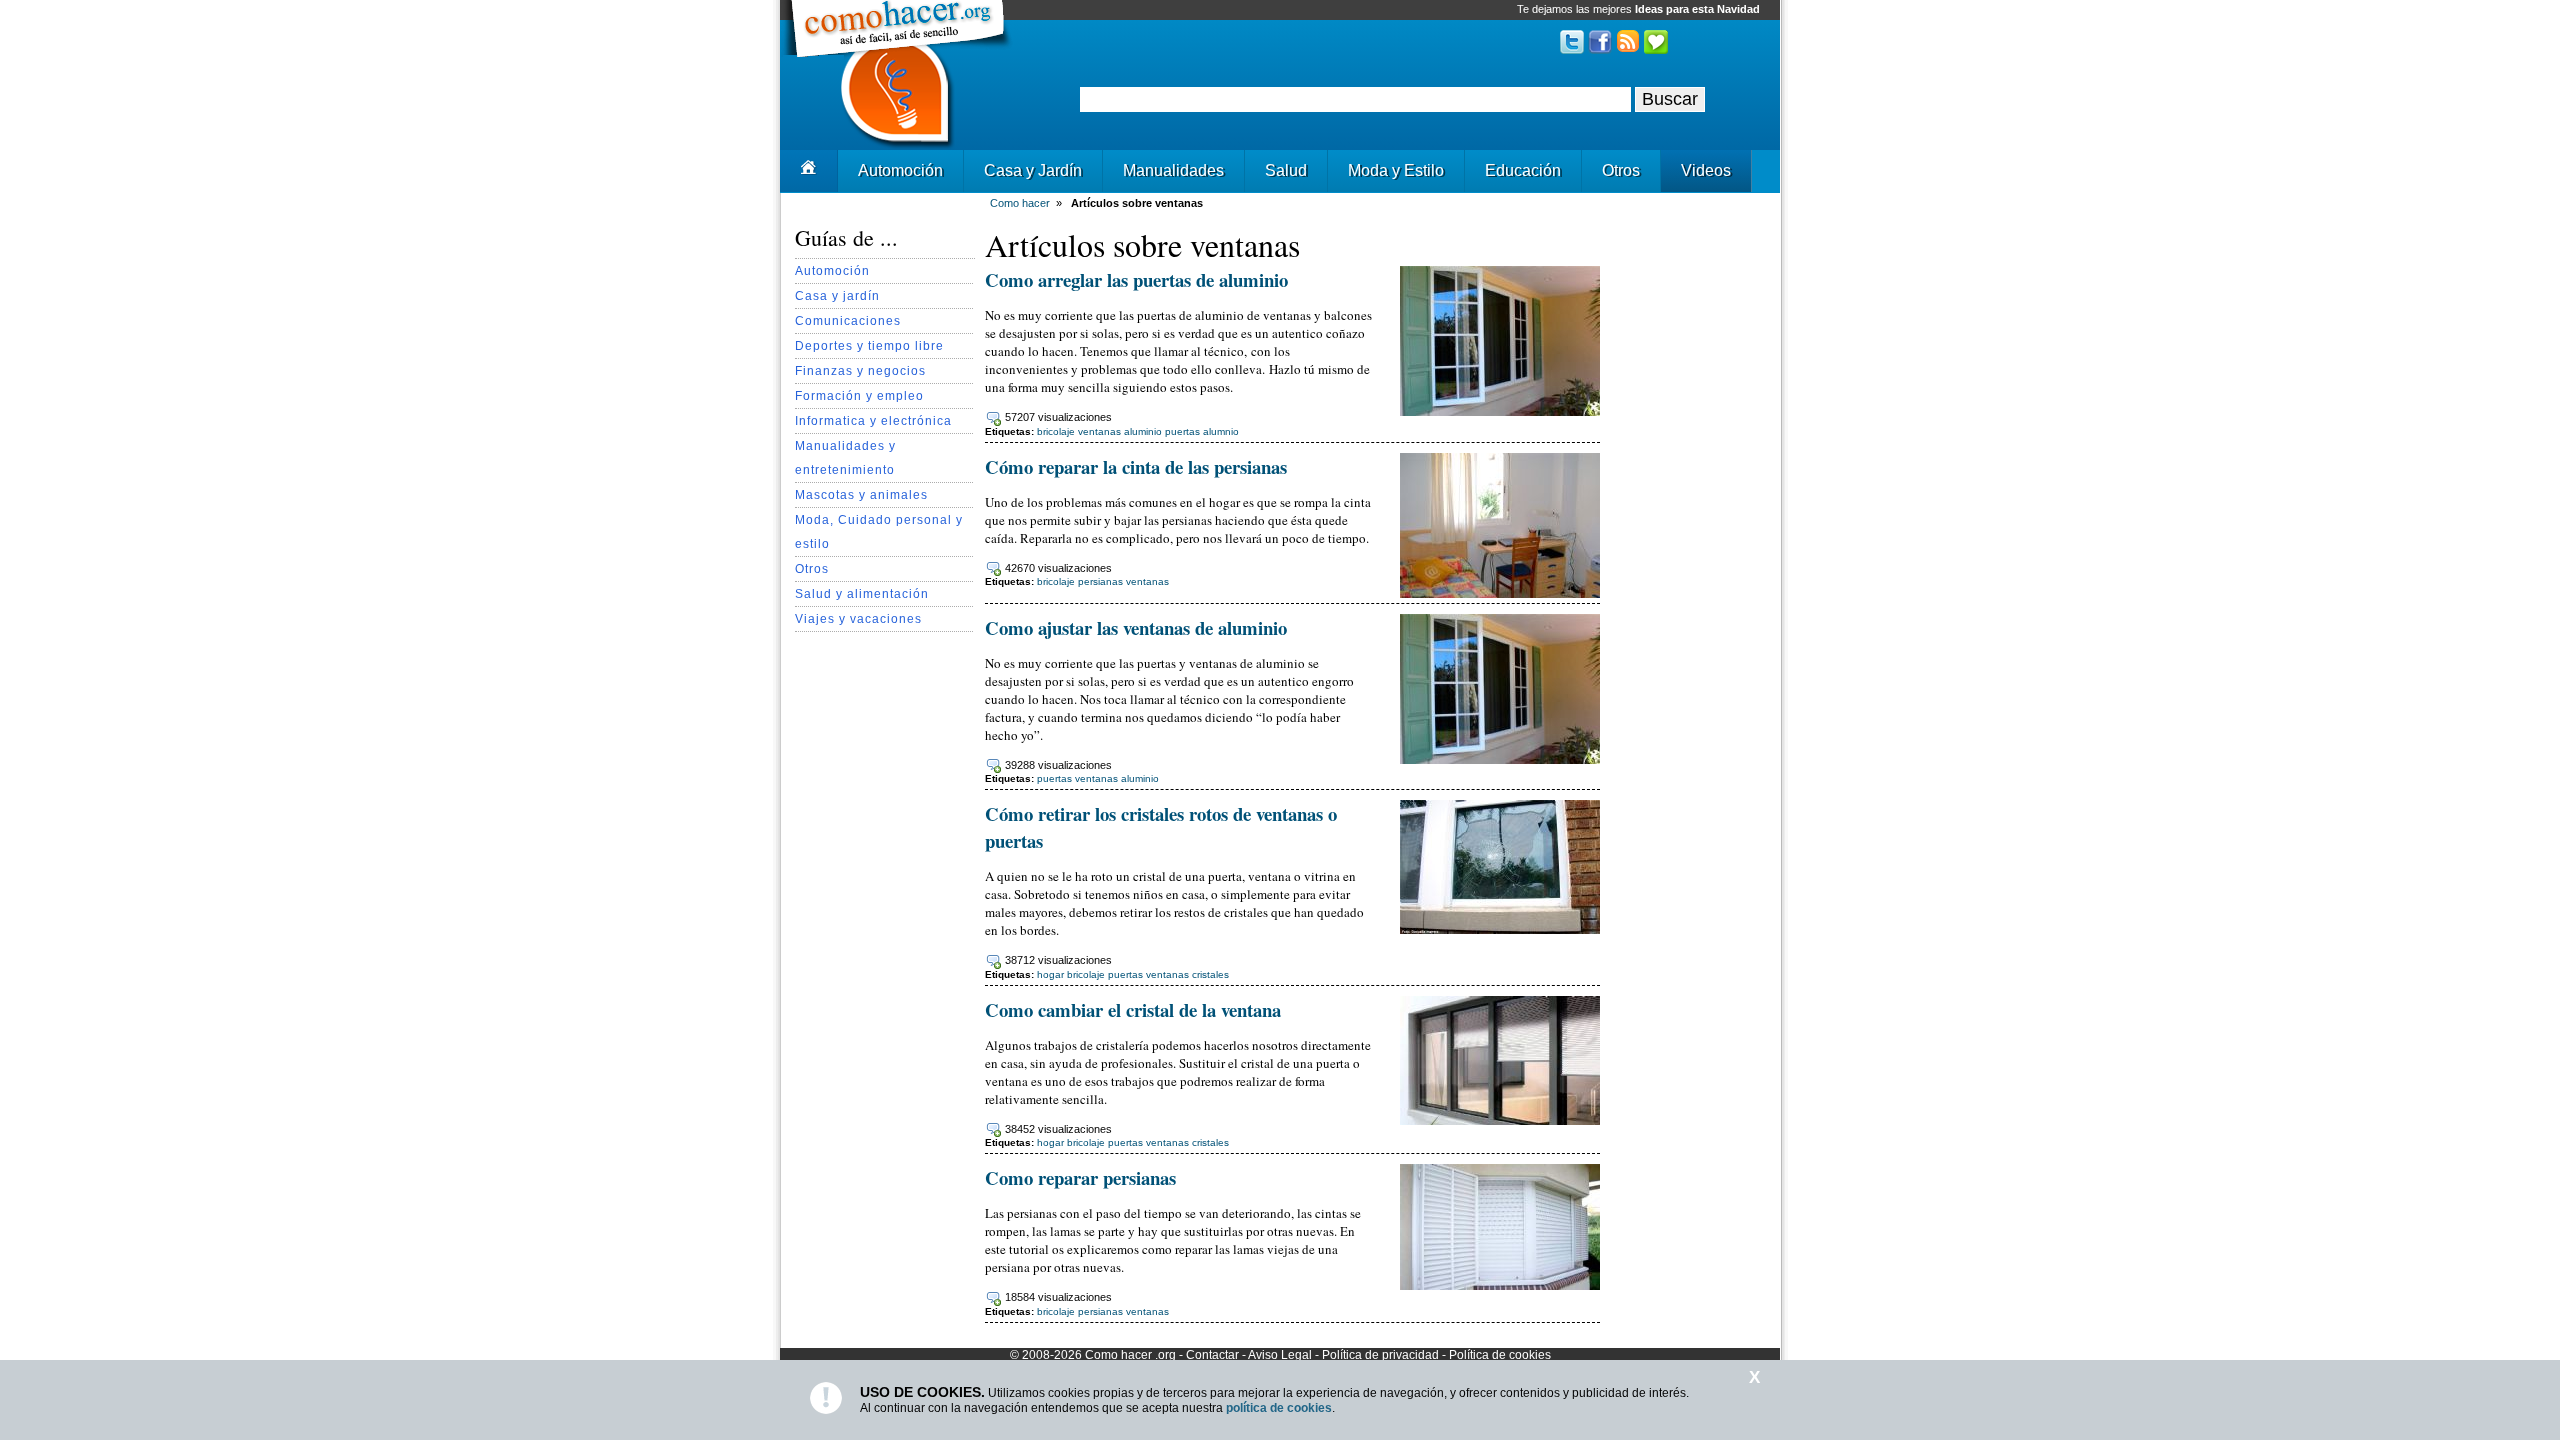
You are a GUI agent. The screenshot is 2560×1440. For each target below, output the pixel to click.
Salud (1286, 170)
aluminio (1140, 778)
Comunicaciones (848, 320)
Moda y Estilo (1396, 170)
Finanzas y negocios (860, 370)
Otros (1621, 170)
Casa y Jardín (1033, 170)
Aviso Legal (1280, 1354)
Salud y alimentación (862, 593)
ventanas (1147, 581)
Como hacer (1118, 1354)
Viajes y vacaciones (858, 618)
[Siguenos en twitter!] (1572, 49)
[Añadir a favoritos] (1656, 49)
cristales (1210, 974)
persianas (1100, 581)
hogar (1050, 974)
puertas (1054, 778)
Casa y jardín (837, 295)
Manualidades (1173, 170)
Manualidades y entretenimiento (845, 457)
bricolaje (1056, 431)
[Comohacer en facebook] (1600, 49)
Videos (1706, 170)
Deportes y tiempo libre (869, 345)
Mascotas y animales (861, 494)
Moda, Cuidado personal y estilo (879, 531)
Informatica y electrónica (873, 420)
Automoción (900, 170)
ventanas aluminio (1120, 431)
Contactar (1212, 1354)
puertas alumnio (1202, 431)
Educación (1523, 170)
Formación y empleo (859, 395)
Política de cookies (1500, 1354)
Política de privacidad (1380, 1354)
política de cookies (1279, 1408)
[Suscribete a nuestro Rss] (1628, 49)
